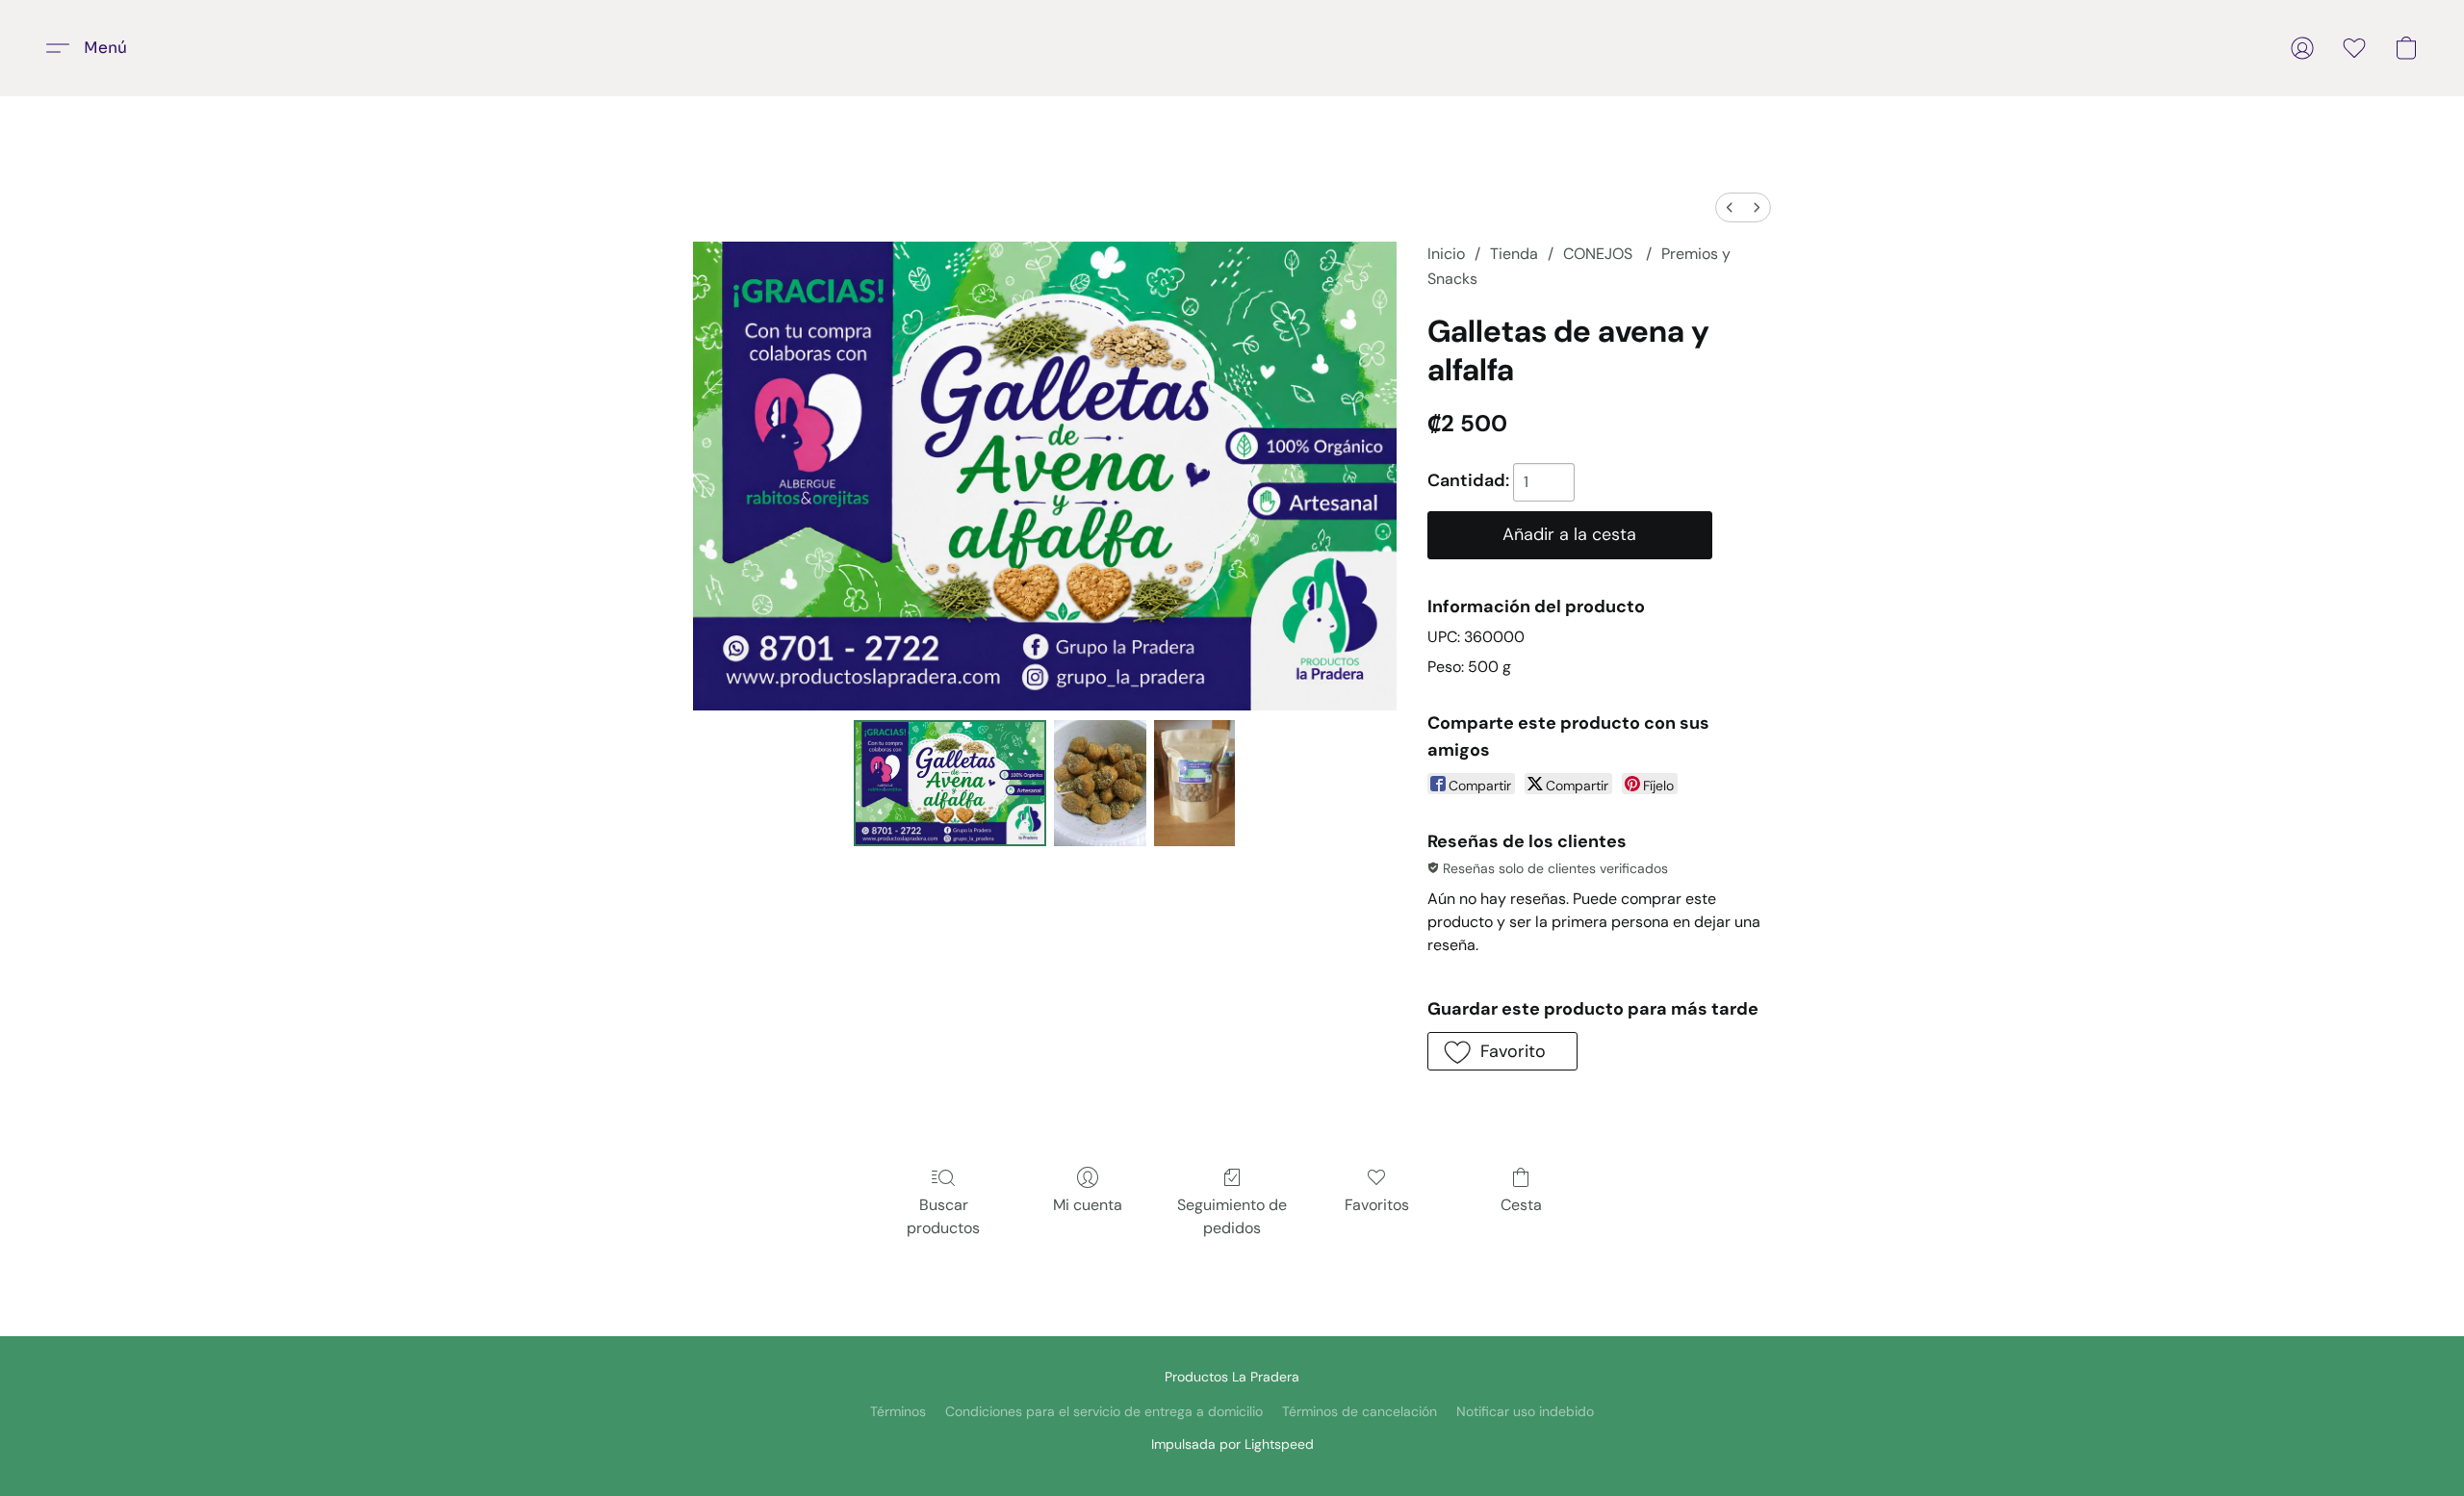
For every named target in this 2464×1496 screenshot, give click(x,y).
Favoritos (1377, 1205)
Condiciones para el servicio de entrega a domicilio (1104, 1411)
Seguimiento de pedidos (1232, 1216)
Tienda (1514, 254)
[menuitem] (1730, 207)
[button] (94, 48)
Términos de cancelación (1360, 1411)
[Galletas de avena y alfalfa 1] (1100, 783)
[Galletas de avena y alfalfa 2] (1194, 783)
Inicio (1446, 254)
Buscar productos (943, 1216)
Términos (898, 1411)
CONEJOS (1600, 254)
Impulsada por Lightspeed (1232, 1444)
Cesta (1521, 1205)
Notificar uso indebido (1525, 1411)
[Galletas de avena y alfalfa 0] (950, 783)
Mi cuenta (1088, 1205)
